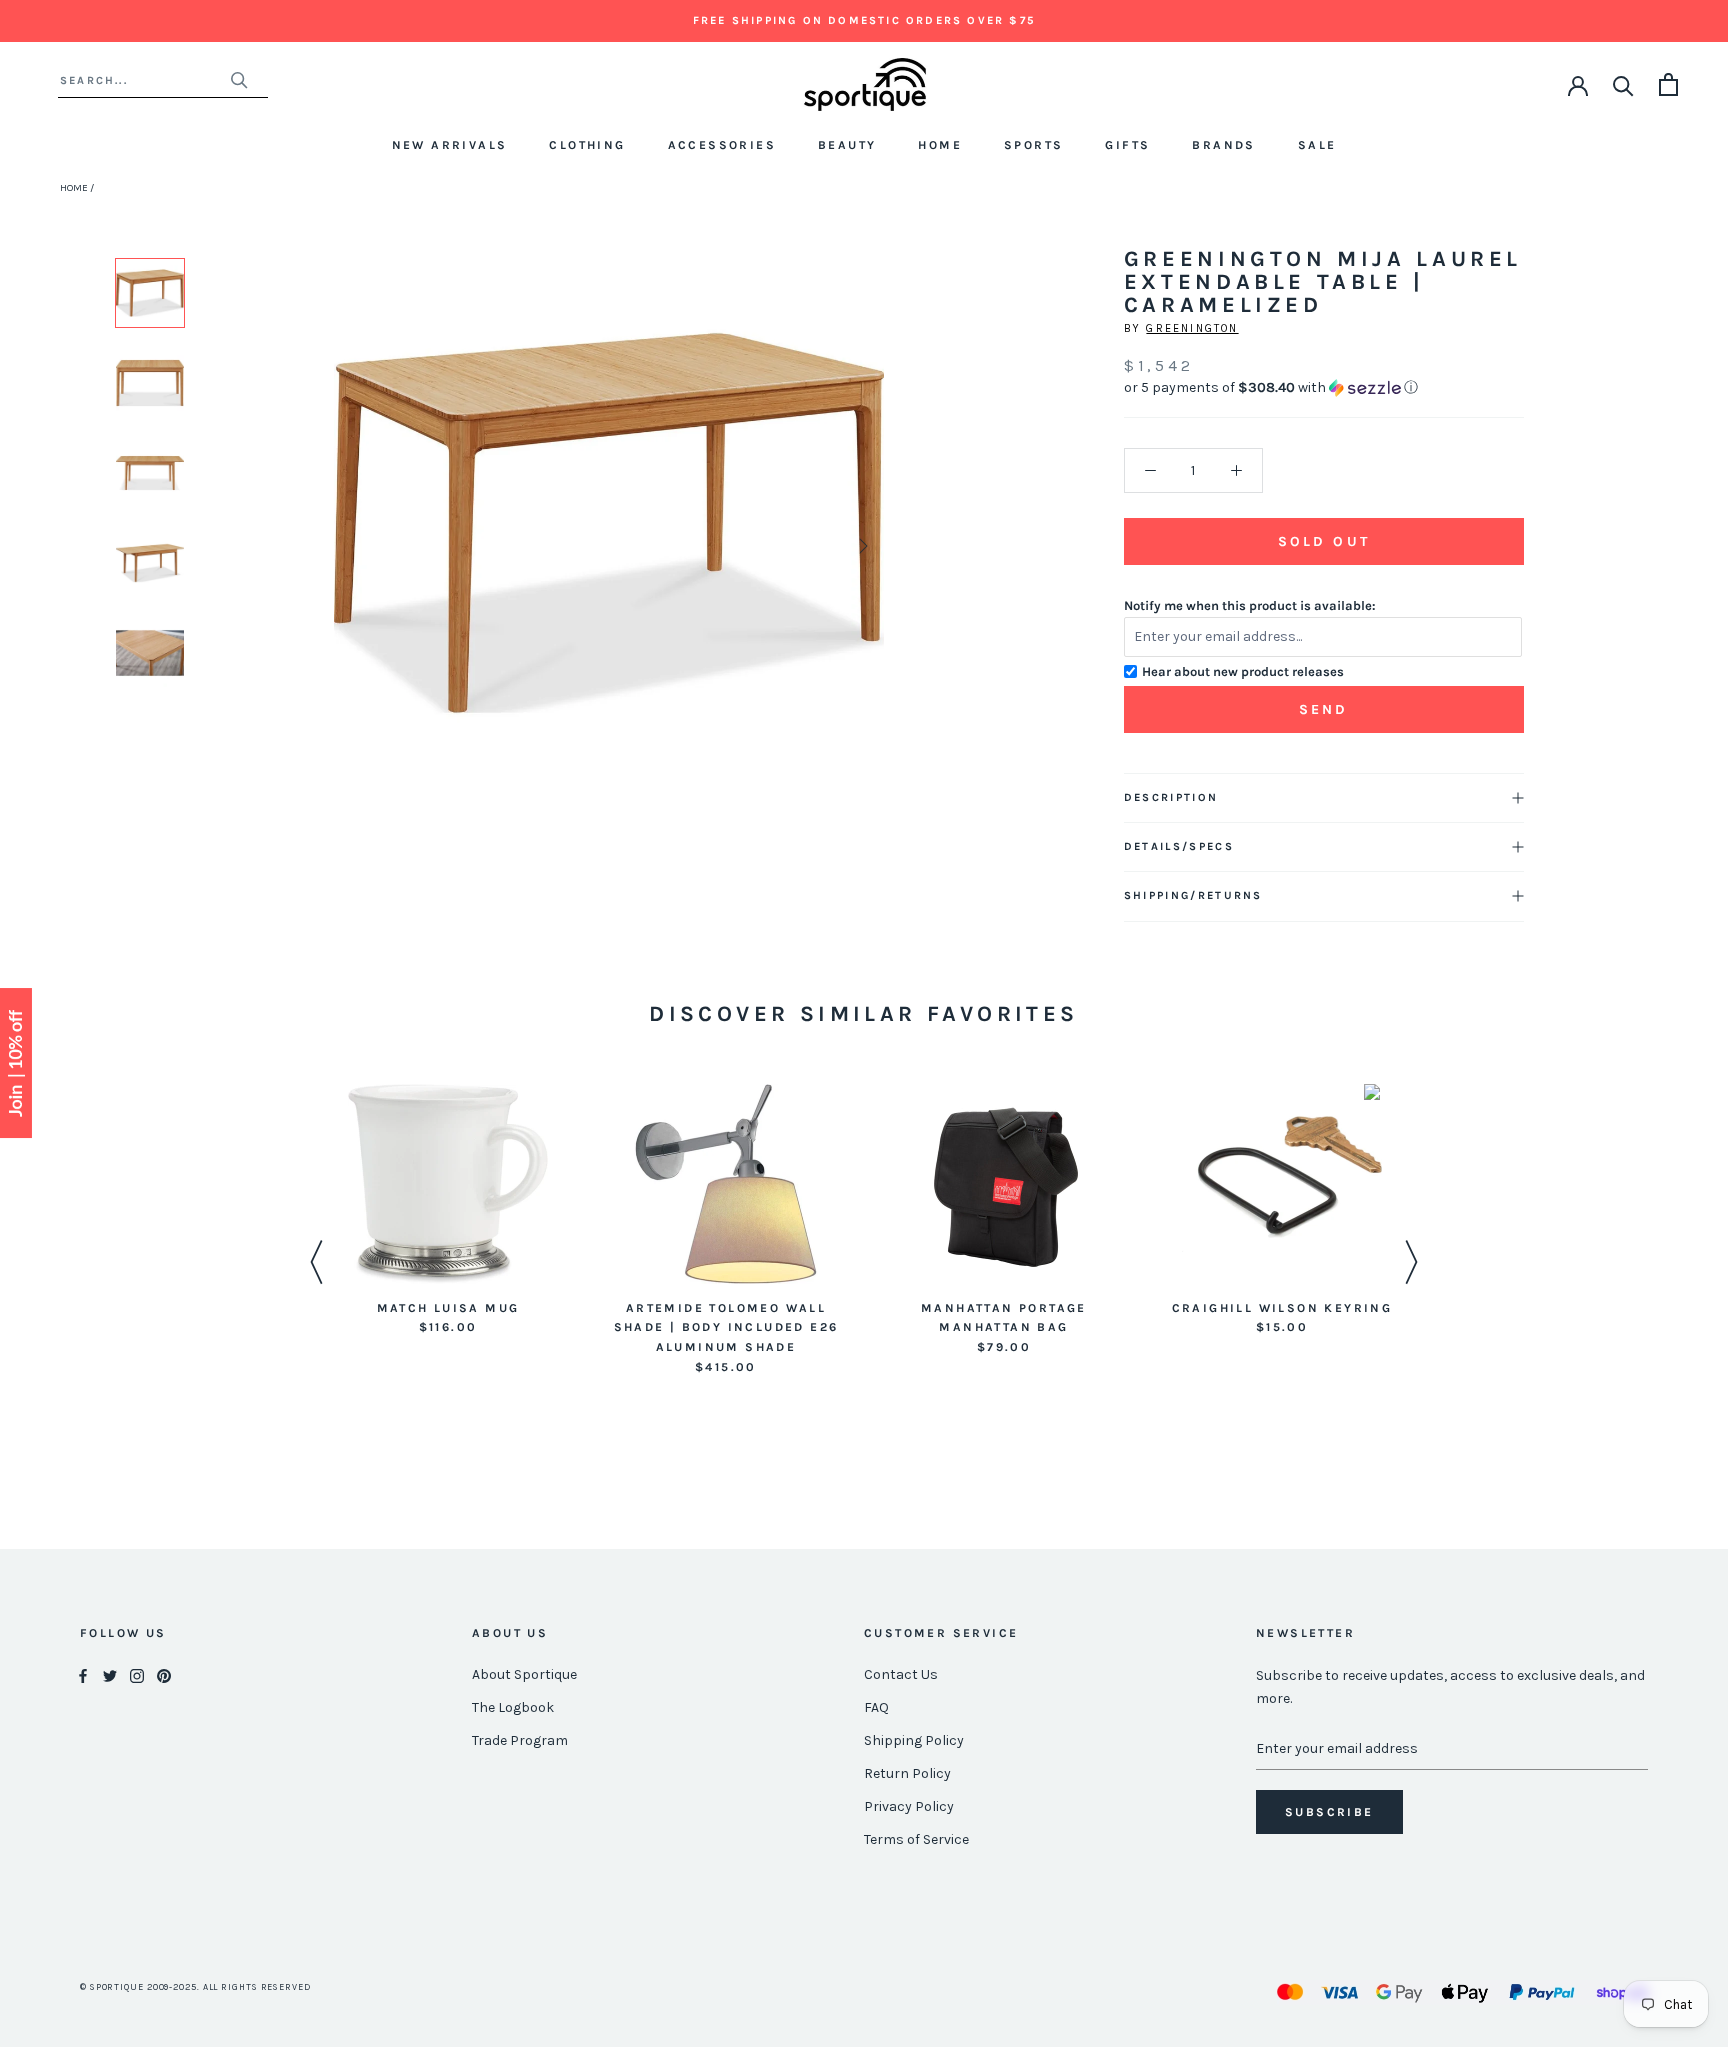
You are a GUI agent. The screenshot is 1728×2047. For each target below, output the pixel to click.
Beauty (847, 145)
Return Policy (907, 1773)
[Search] (1623, 84)
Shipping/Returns (1193, 895)
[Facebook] (83, 1675)
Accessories (722, 145)
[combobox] (144, 80)
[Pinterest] (164, 1675)
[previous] (355, 545)
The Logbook (513, 1707)
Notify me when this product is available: (1250, 605)
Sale (1317, 145)
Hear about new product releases (1243, 671)
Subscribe (1329, 1812)
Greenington (1192, 328)
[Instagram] (137, 1675)
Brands (1223, 145)
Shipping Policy (914, 1740)
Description (1171, 797)
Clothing (587, 145)
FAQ (876, 1707)
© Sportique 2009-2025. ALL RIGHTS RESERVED (195, 1987)
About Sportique (524, 1674)
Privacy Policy (909, 1806)
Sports (1033, 145)
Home (940, 145)
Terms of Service (916, 1839)
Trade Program (520, 1740)
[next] (860, 545)
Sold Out (1324, 541)
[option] (150, 293)
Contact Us (901, 1674)
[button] (1324, 388)
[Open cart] (1668, 84)
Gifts (1127, 145)
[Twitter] (110, 1675)
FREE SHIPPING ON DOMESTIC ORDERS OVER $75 (864, 20)
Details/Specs (1179, 846)
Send (1324, 709)
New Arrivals (450, 145)
